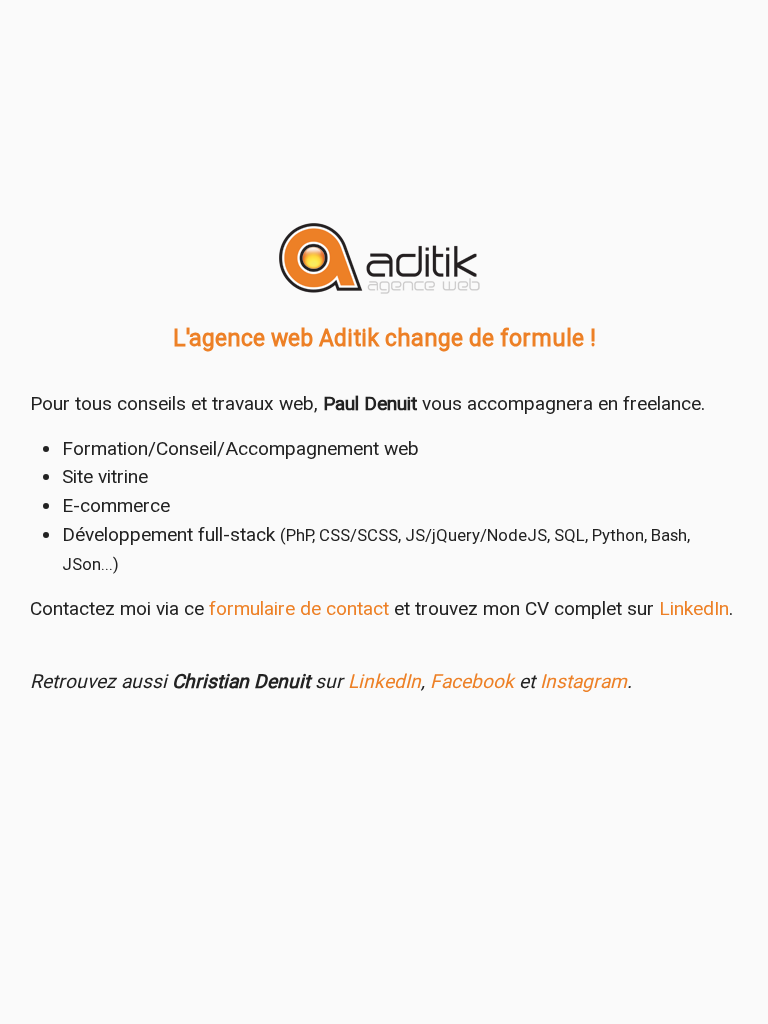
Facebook (472, 681)
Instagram (583, 681)
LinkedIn (694, 608)
